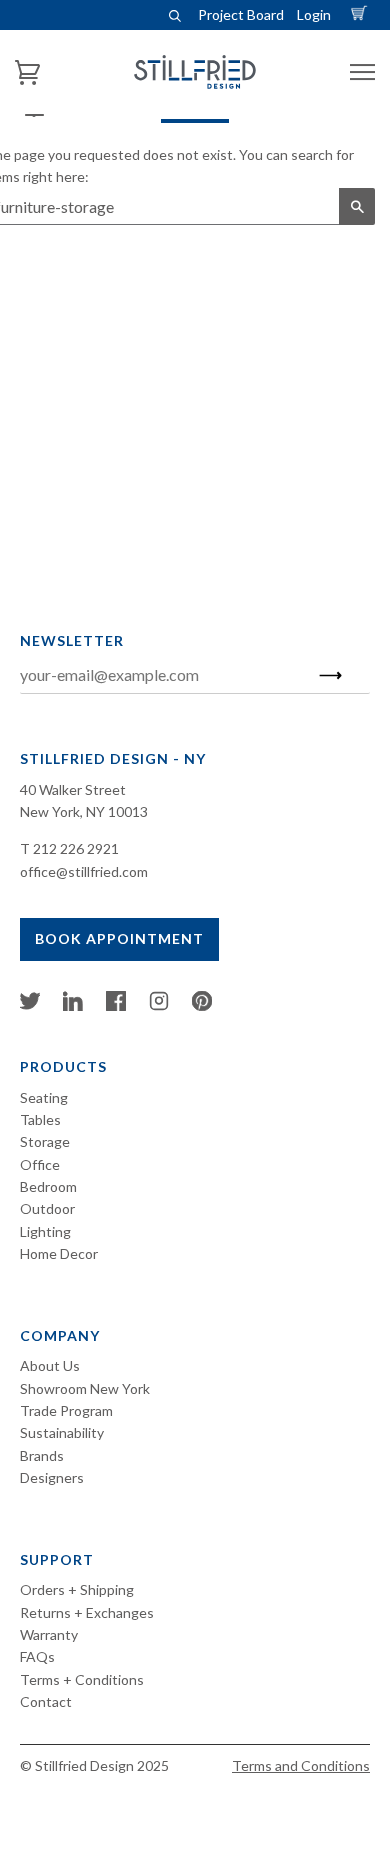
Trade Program (66, 1410)
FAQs (37, 1656)
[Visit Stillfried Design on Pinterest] (202, 1005)
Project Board (241, 14)
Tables (40, 1119)
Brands (42, 1455)
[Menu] (362, 72)
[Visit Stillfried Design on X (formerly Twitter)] (30, 1005)
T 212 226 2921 (69, 848)
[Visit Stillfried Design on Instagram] (159, 1005)
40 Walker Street (73, 789)
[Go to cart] (362, 14)
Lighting (45, 1231)
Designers (52, 1477)
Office (40, 1164)
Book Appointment (119, 938)
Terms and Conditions (301, 1765)
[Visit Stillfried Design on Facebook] (116, 1005)
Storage (45, 1141)
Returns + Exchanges (87, 1612)
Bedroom (48, 1186)
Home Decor (59, 1253)
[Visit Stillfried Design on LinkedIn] (73, 1005)
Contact (46, 1701)
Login (314, 14)
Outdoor (47, 1208)
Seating (44, 1097)
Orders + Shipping (77, 1589)
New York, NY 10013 (84, 811)
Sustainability (62, 1432)
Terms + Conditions (82, 1679)
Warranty (49, 1634)
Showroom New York (85, 1388)
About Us (50, 1365)
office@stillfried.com (84, 871)
